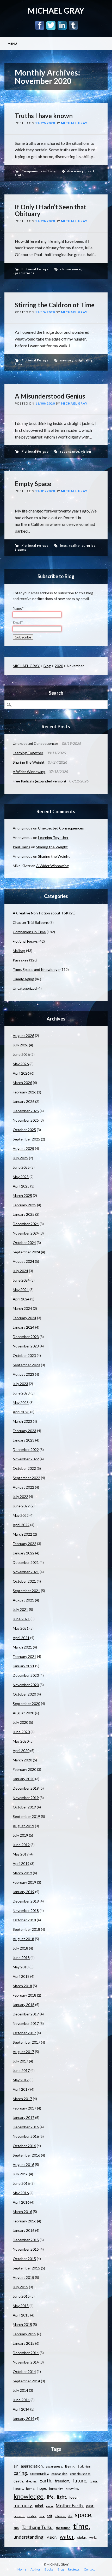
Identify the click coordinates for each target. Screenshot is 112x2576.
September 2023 (26, 1365)
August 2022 (23, 1487)
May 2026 (21, 1064)
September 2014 (26, 2381)
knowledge (29, 2496)
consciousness (80, 2474)
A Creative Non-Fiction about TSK (41, 913)
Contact (89, 2569)
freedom (62, 2481)
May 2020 (21, 1741)
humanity (56, 2489)
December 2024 (26, 1224)
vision (86, 451)
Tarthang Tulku (37, 2527)
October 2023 (24, 1355)
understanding (29, 2537)
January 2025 (24, 1214)
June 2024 (21, 1280)
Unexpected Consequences (36, 743)
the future (63, 2528)
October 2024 (24, 1243)
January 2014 (24, 2419)
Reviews (74, 2569)
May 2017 (21, 2080)
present (19, 2516)
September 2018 (26, 1929)
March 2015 (22, 2324)
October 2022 (24, 1468)
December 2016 (26, 2127)
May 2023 (21, 1402)
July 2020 (20, 1722)
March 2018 (22, 1986)
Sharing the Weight (29, 762)
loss (63, 546)
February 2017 (24, 2108)
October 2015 (24, 2259)
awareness (54, 2466)
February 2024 (24, 1318)
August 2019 (23, 1826)
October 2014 (24, 2372)
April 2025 (21, 1186)
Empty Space (33, 484)
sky (70, 2516)
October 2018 (24, 1920)
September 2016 (26, 2155)
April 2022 (21, 1525)
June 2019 (21, 1845)
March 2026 (22, 1083)
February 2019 (24, 1882)
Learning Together (28, 753)
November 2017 (26, 2023)
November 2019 (26, 1798)
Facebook (40, 25)
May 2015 (21, 2306)
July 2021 (20, 1609)
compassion (59, 2474)
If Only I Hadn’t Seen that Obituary (51, 210)
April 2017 (21, 2089)
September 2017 (26, 2042)
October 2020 (24, 1694)
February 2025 (24, 1205)
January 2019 (24, 1892)
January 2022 (24, 1553)
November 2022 (26, 1459)
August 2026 (23, 1036)
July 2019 (20, 1835)
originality (84, 360)
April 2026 (21, 1073)
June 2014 (21, 2400)
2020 (59, 666)
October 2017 (24, 2033)
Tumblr (73, 25)
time (19, 364)
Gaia (93, 2481)
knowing (72, 2488)
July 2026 (20, 1045)
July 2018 (20, 1948)
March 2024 (22, 1308)
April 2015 (21, 2315)
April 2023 (21, 1412)
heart (90, 171)
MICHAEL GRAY (56, 10)
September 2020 (26, 1704)
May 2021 (21, 1628)
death (18, 2481)
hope (42, 2488)
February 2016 (24, 2221)
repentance (70, 451)
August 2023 (23, 1374)
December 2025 (26, 1111)
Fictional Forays (35, 269)
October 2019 (24, 1807)
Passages (21, 960)
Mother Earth (69, 2506)
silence (60, 2516)
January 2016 (24, 2230)
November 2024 (26, 1233)
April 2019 (21, 1863)
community (39, 2473)
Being (70, 2466)
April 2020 (21, 1751)
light (62, 2497)
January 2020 (24, 1779)
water (67, 2537)
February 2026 (24, 1092)
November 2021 (26, 1572)
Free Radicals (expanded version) (39, 781)
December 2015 (26, 2240)
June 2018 (21, 1958)
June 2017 (21, 2070)
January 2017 (24, 2117)
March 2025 (22, 1195)
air (16, 2466)
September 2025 (26, 1139)
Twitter (51, 25)
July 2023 (20, 1384)
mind (39, 2506)
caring (20, 2473)
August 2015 (23, 2277)
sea (42, 2516)
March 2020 (22, 1760)
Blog (47, 666)
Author (35, 2569)
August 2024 (23, 1261)
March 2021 (22, 1647)
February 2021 (24, 1656)
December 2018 (26, 1901)
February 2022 (24, 1544)
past (90, 2506)
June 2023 (21, 1393)
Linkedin (62, 25)
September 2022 (26, 1478)
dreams (31, 2481)
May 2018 (21, 1967)
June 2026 (21, 1054)
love (73, 2497)
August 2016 (23, 2165)
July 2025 (20, 1158)
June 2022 (21, 1506)
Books (49, 2569)
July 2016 (20, 2174)
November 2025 (26, 1120)
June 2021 (21, 1619)
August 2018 (23, 1939)
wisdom (82, 2537)
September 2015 (26, 2268)
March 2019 (22, 1873)
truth (19, 175)
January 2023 (24, 1440)
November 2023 (26, 1346)
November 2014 (26, 2362)
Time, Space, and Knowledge (36, 969)
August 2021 (23, 1600)
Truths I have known (44, 116)
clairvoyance (70, 269)
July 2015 (20, 2287)
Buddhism (84, 2466)
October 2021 (24, 1581)
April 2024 (21, 1299)
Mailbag (19, 951)
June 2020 (21, 1732)
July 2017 (20, 2061)
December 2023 (26, 1337)
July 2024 (20, 1271)
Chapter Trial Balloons (31, 922)
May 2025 (21, 1177)
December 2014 (26, 2353)
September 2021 (26, 1591)
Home (22, 2569)
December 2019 (26, 1788)
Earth (45, 2481)
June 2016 (21, 2183)
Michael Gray (74, 123)
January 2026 (24, 1101)
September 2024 (26, 1252)
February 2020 (24, 1769)
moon (49, 2506)
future (79, 2481)
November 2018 (26, 1911)
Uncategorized (25, 988)
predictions (25, 273)
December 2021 (26, 1562)
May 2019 (21, 1854)
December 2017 (26, 2014)
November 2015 (26, 2249)
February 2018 (24, 1995)
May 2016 (21, 2193)
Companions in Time (39, 171)
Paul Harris (21, 847)
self (49, 2516)
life (50, 2497)
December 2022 (26, 1450)
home (30, 2489)
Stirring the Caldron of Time (55, 305)
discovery (75, 171)
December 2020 (26, 1675)
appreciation (32, 2466)
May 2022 (21, 1515)
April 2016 (21, 2202)
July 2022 (20, 1497)
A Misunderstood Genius (50, 396)
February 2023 (24, 1431)
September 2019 (26, 1816)
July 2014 (20, 2390)
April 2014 (21, 2409)
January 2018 (24, 2005)
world (93, 2537)
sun (16, 2528)
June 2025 (21, 1167)
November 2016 (26, 2136)
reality (74, 546)
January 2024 (24, 1327)
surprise (89, 546)
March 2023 (22, 1421)
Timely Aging (23, 979)
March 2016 (22, 2212)
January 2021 (24, 1666)
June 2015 (21, 2296)
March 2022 (22, 1534)
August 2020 (23, 1713)
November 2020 (26, 1685)
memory (67, 360)
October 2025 (24, 1130)
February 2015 (24, 2334)
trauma (21, 549)
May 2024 (21, 1290)
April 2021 (21, 1638)
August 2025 (23, 1148)
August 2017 (23, 2052)
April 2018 (21, 1976)
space (83, 2515)
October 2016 (24, 2146)
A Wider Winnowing (29, 772)
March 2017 (22, 2099)
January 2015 (24, 2343)
